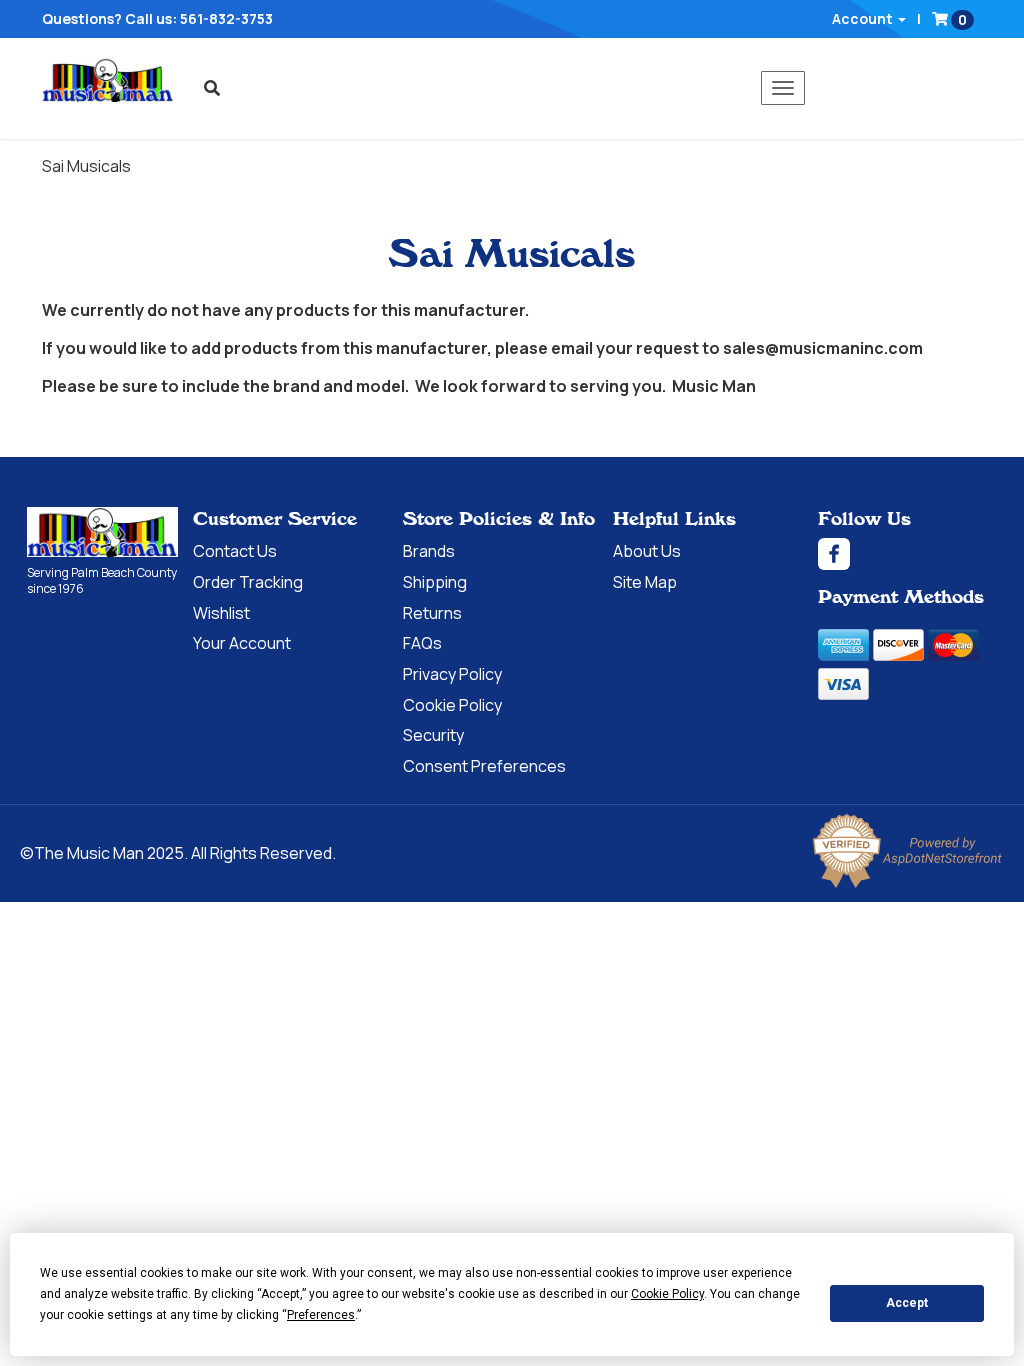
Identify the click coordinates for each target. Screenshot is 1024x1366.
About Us (647, 551)
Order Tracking (248, 582)
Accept (907, 1303)
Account (864, 18)
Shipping (435, 582)
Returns (432, 613)
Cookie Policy (452, 705)
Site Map (645, 582)
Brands (429, 551)
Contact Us (235, 551)
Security (433, 735)
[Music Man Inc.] (102, 533)
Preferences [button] (321, 1315)
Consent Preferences (484, 766)
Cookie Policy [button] (667, 1294)
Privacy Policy (452, 674)
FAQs (422, 643)
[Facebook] (907, 554)
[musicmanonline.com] (108, 80)
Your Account (242, 643)
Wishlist (221, 613)
